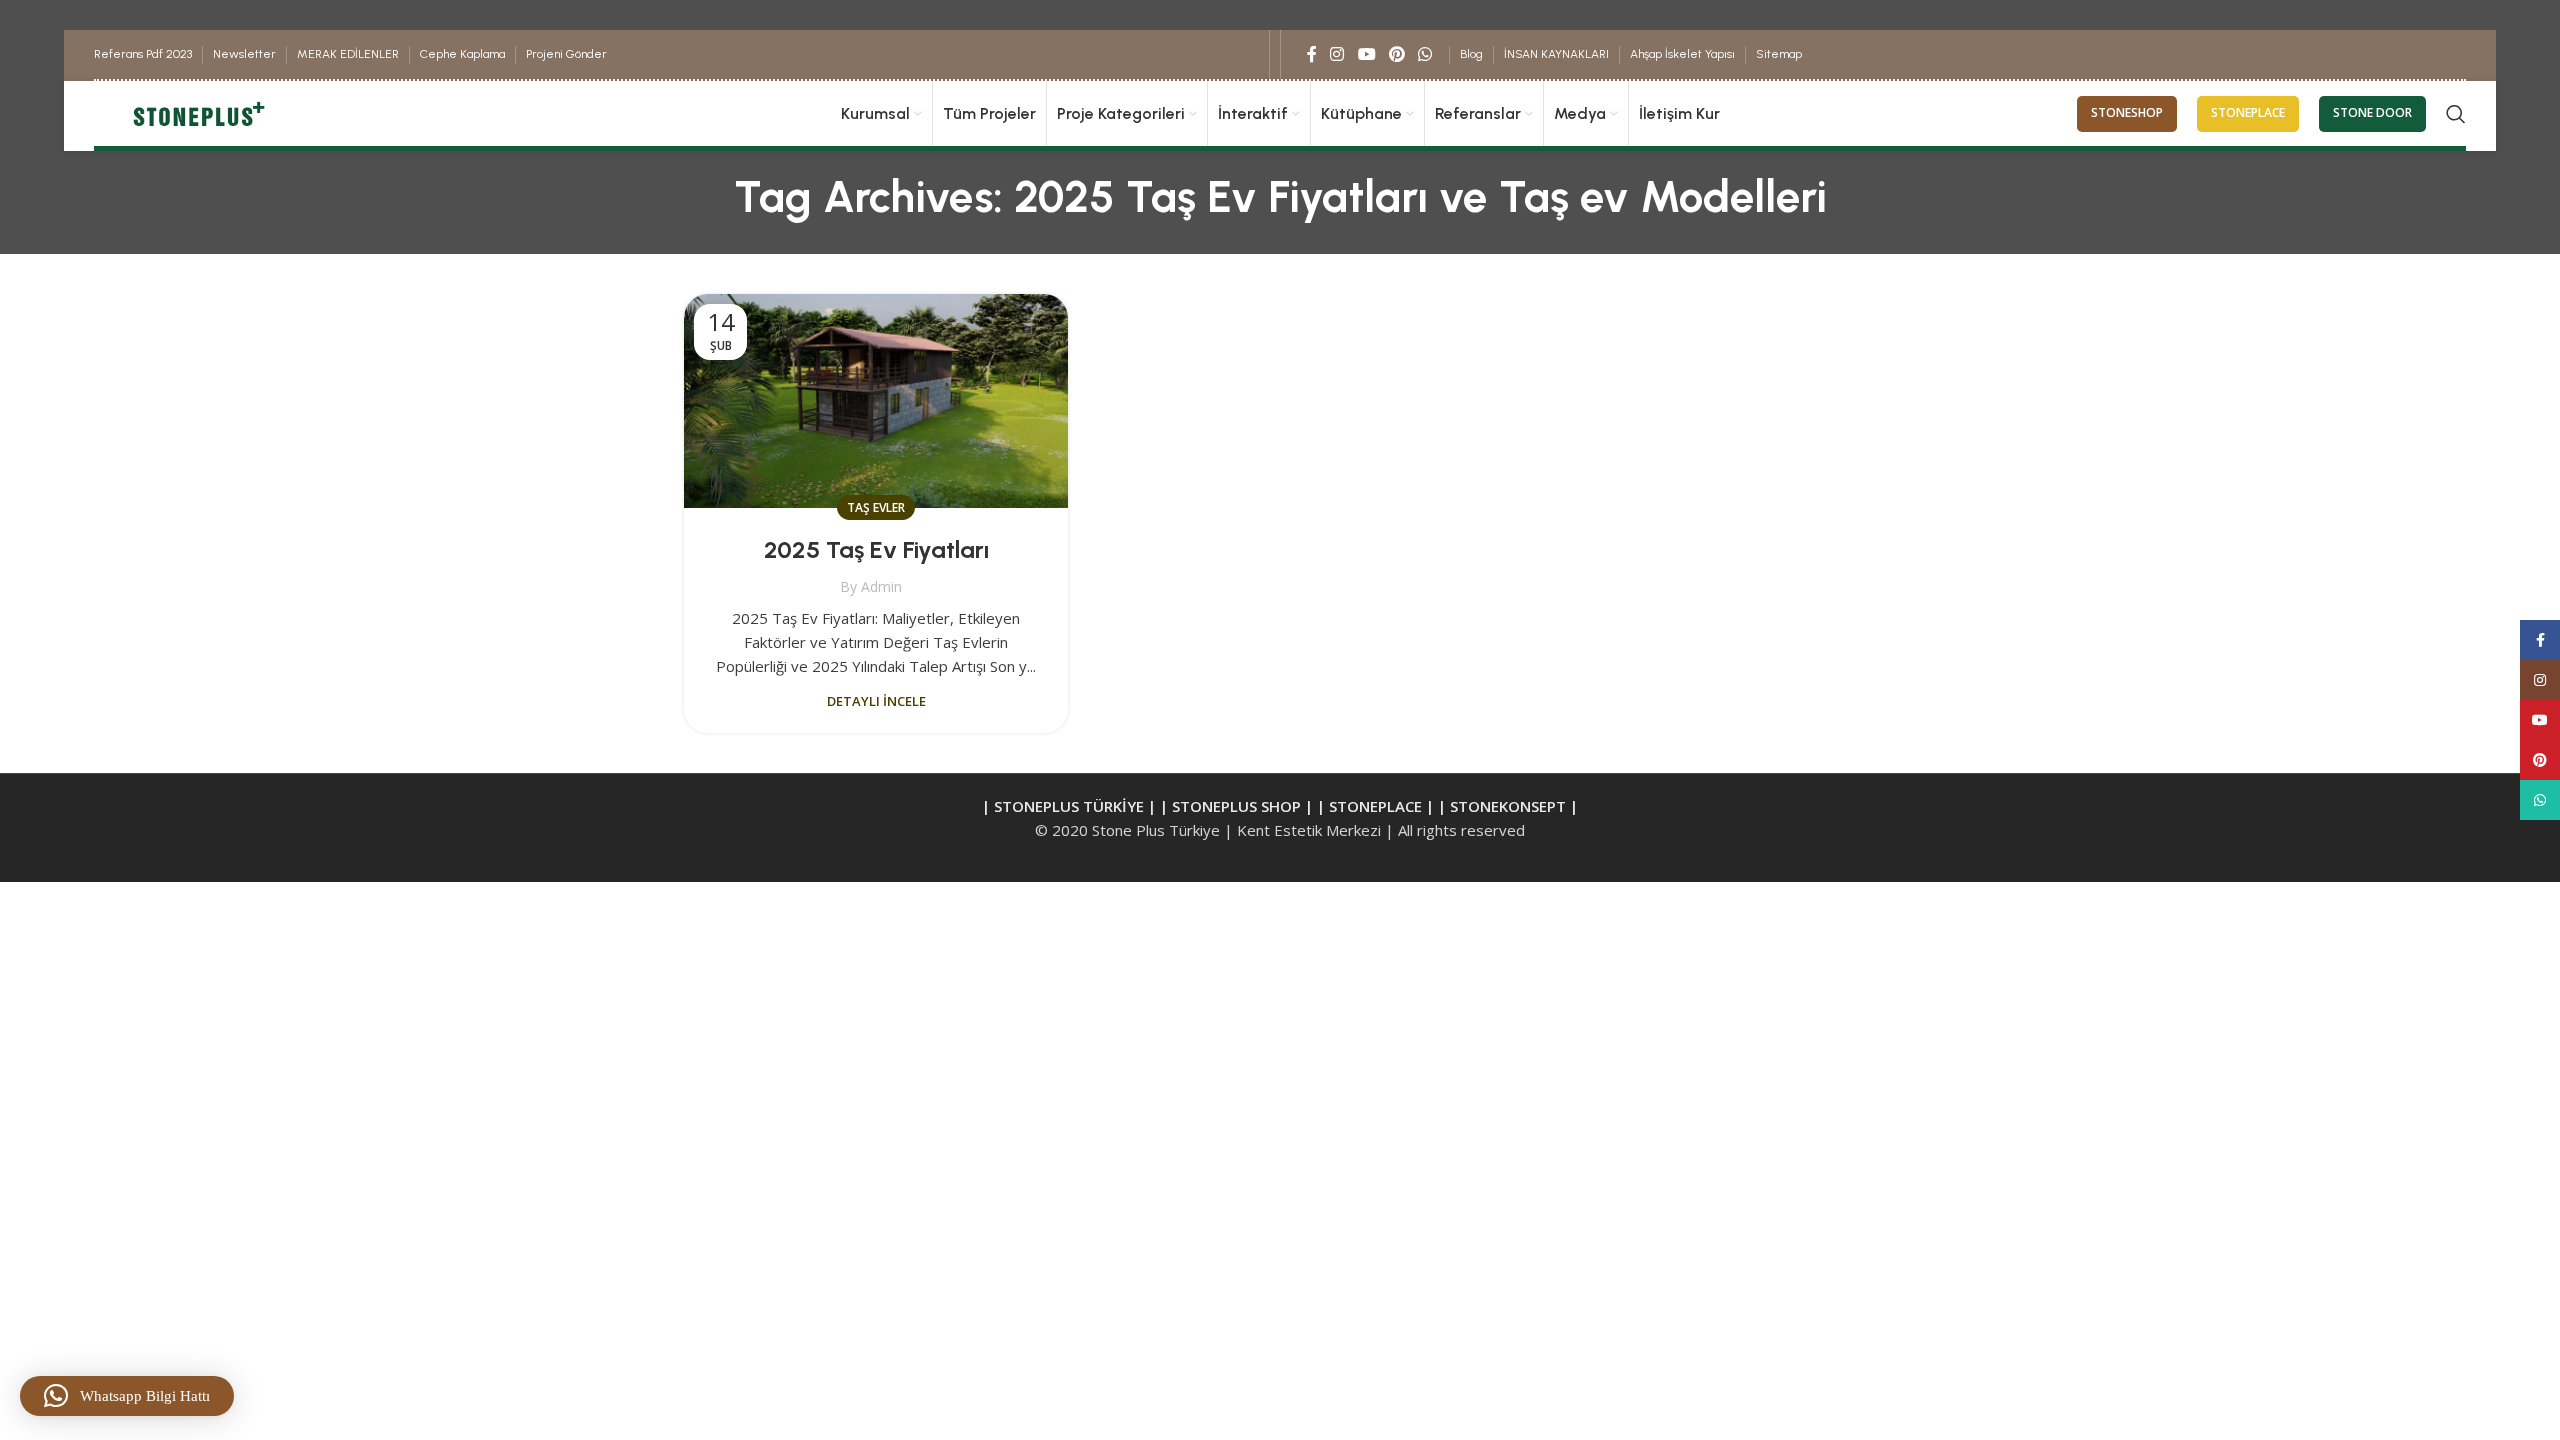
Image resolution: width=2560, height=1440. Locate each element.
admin (881, 586)
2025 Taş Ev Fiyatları (876, 549)
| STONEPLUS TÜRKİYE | (1071, 806)
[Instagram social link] (1337, 54)
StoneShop (2127, 112)
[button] (127, 1396)
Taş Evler (876, 507)
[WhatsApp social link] (1425, 54)
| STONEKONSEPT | (1508, 806)
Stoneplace (2248, 112)
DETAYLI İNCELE (876, 701)
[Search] (2456, 114)
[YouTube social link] (1366, 54)
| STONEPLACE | (1375, 806)
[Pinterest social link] (1396, 54)
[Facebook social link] (1312, 54)
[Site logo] (197, 112)
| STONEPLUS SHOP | (1236, 806)
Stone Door (2372, 112)
